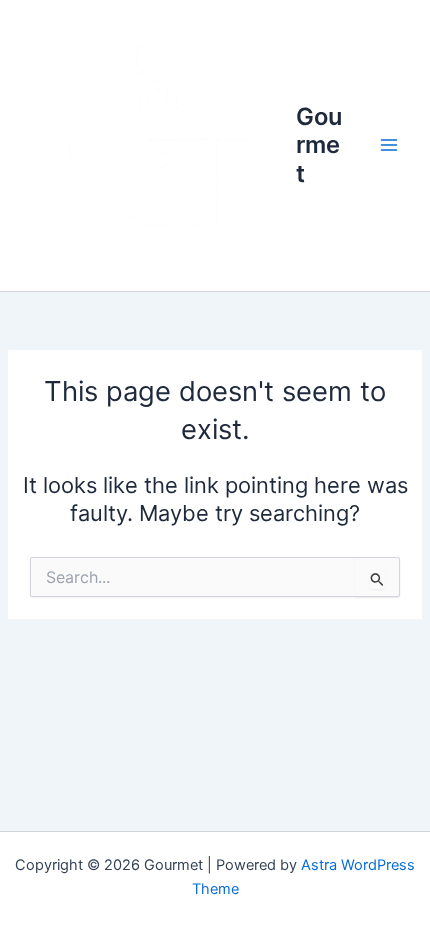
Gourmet (319, 145)
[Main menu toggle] (389, 146)
